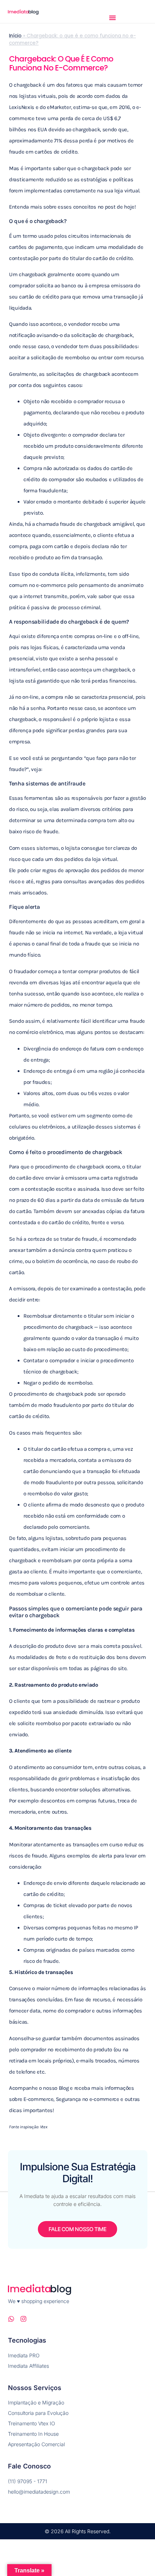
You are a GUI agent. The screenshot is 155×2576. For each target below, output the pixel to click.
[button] (112, 18)
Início (15, 36)
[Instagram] (23, 2319)
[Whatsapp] (11, 2319)
